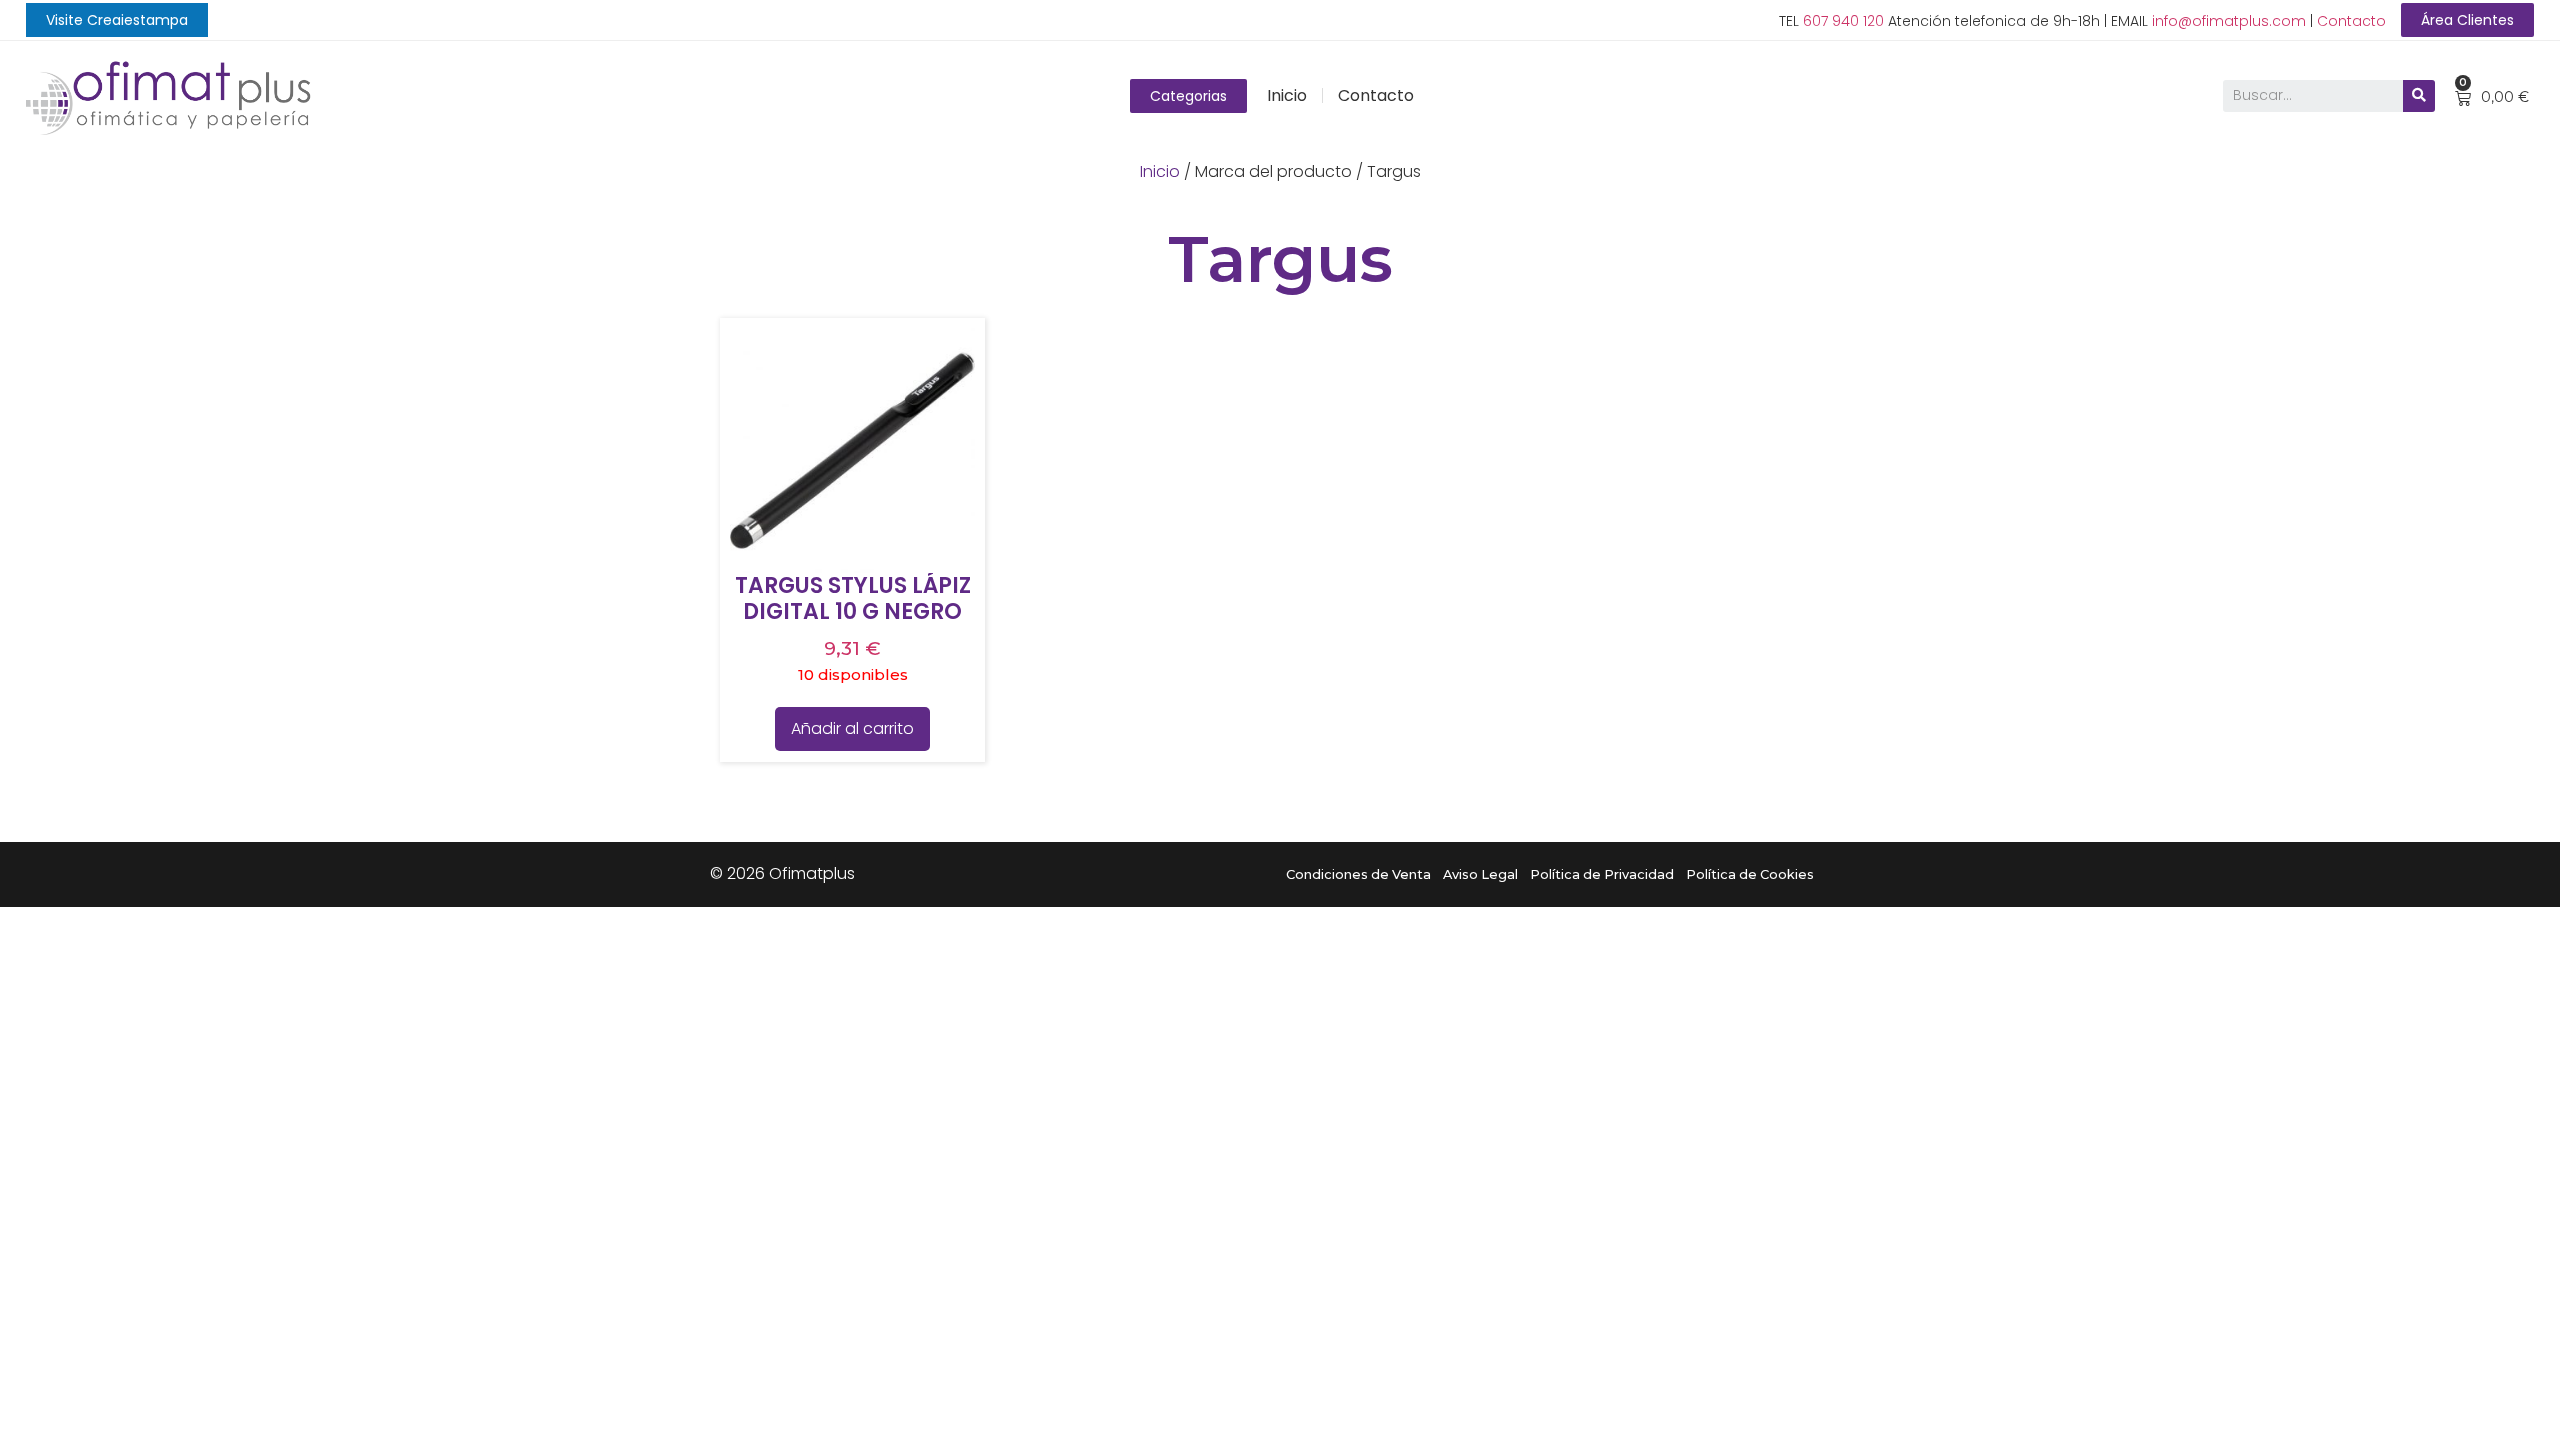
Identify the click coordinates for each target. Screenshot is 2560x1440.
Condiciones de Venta (1358, 874)
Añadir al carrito (852, 728)
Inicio (1287, 95)
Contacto (2351, 21)
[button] (117, 20)
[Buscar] (2419, 96)
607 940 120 (1843, 21)
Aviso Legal (1480, 874)
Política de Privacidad (1602, 874)
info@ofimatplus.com (2229, 21)
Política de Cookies (1750, 874)
